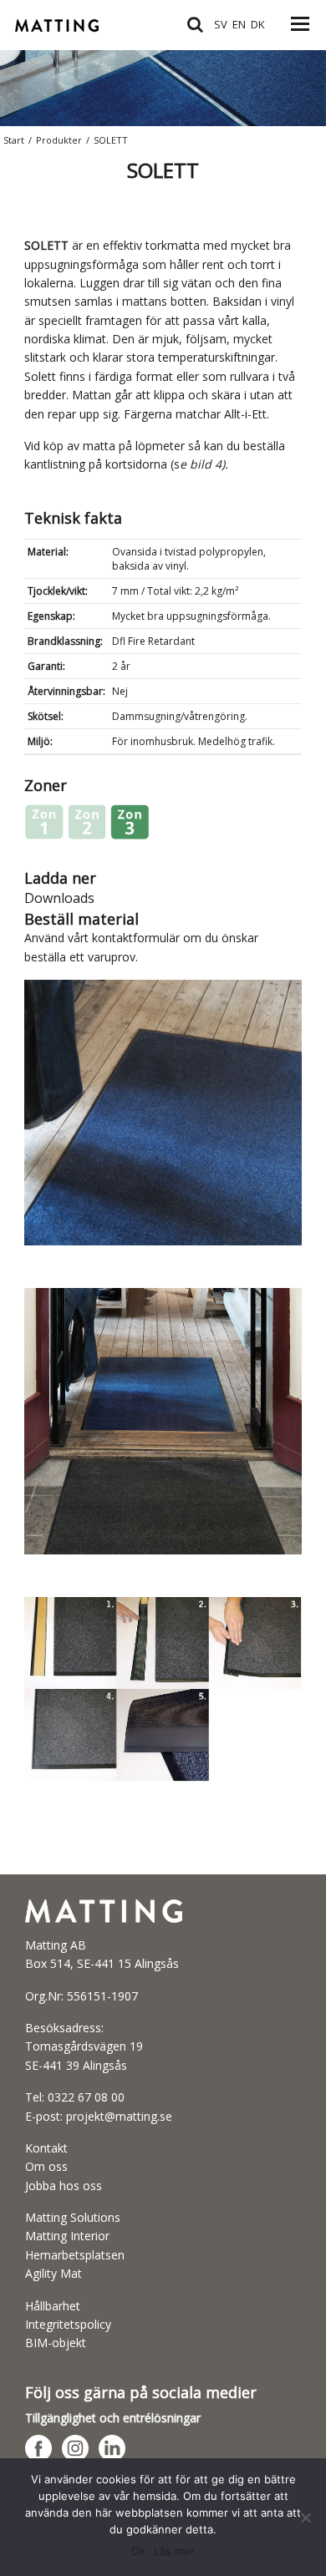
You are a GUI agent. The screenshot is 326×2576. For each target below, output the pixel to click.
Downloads (59, 898)
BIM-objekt (56, 2343)
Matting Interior (67, 2236)
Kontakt (46, 2148)
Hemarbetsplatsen (75, 2255)
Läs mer (174, 2551)
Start (14, 140)
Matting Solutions (73, 2217)
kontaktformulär (136, 938)
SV (221, 24)
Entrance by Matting (78, 33)
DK (258, 24)
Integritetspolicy (68, 2324)
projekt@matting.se (119, 2116)
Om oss (46, 2166)
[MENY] (300, 33)
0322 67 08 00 (86, 2097)
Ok (138, 2551)
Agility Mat (53, 2273)
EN (239, 24)
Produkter (59, 140)
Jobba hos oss (64, 2186)
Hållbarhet (53, 2306)
